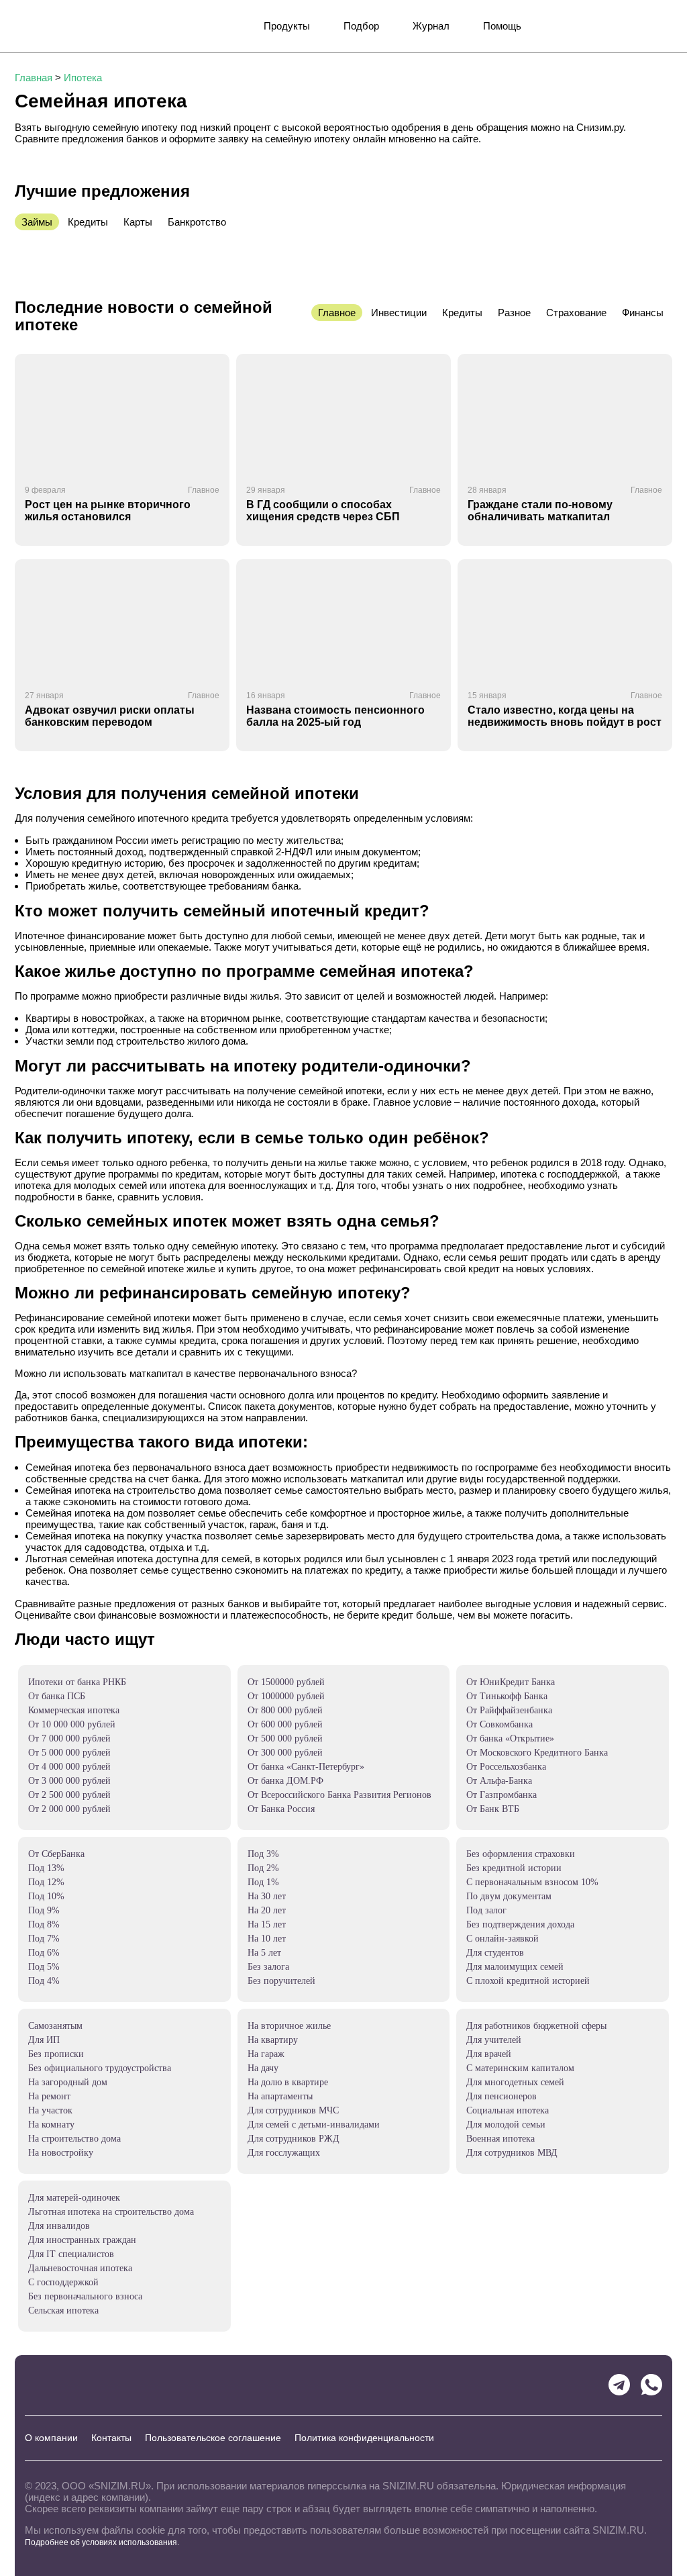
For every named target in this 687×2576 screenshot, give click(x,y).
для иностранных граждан (82, 2240)
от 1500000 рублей (286, 1682)
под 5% (44, 1967)
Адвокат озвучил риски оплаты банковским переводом (110, 716)
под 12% (46, 1882)
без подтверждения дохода (520, 1924)
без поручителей (281, 1981)
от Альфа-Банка (499, 1781)
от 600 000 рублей (285, 1724)
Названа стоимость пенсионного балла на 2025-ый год (335, 716)
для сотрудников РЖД (294, 2139)
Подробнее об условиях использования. (102, 2542)
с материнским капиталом (520, 2068)
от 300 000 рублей (285, 1753)
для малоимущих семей (515, 1967)
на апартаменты (280, 2096)
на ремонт (49, 2096)
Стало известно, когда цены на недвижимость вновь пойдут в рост (565, 716)
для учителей (494, 2040)
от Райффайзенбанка (509, 1710)
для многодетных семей (515, 2082)
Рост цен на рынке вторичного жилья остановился (108, 511)
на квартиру (273, 2040)
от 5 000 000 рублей (69, 1753)
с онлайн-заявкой (503, 1939)
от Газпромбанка (501, 1795)
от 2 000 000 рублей (69, 1809)
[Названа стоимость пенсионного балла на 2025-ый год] (343, 620)
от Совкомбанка (499, 1724)
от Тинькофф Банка (507, 1696)
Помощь (502, 26)
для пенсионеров (501, 2096)
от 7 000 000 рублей (69, 1738)
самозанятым (55, 2026)
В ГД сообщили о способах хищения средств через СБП (323, 511)
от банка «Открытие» (510, 1738)
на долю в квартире (288, 2082)
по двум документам (509, 1896)
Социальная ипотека (508, 2110)
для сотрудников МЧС (293, 2110)
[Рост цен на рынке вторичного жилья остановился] (122, 414)
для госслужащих (284, 2153)
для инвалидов (59, 2226)
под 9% (44, 1910)
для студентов (495, 1953)
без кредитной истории (514, 1868)
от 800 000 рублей (285, 1710)
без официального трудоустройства (100, 2068)
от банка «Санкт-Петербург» (306, 1767)
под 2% (263, 1868)
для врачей (489, 2054)
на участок (50, 2110)
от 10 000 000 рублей (72, 1724)
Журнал (431, 26)
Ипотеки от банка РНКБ (77, 1682)
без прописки (56, 2054)
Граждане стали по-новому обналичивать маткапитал (540, 511)
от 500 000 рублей (285, 1738)
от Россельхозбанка (506, 1767)
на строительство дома (74, 2139)
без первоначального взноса (85, 2296)
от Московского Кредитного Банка (537, 1753)
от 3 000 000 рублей (69, 1781)
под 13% (46, 1868)
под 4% (44, 1981)
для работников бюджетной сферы (536, 2026)
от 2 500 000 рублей (69, 1795)
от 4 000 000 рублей (69, 1767)
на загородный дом (68, 2082)
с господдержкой (63, 2282)
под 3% (263, 1854)
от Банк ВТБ (493, 1809)
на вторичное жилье (289, 2026)
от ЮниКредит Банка (511, 1682)
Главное (204, 490)
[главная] (64, 26)
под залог (486, 1910)
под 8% (44, 1924)
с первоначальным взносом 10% (532, 1882)
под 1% (263, 1882)
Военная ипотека (500, 2139)
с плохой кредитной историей (528, 1981)
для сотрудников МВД (512, 2153)
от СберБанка (56, 1854)
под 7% (44, 1939)
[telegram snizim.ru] (619, 2385)
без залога (268, 1967)
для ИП (44, 2040)
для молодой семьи (506, 2125)
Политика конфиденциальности (364, 2438)
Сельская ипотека (63, 2310)
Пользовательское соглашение (213, 2438)
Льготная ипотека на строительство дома (111, 2212)
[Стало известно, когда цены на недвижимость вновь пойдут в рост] (565, 620)
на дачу (263, 2068)
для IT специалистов (71, 2254)
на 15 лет (267, 1924)
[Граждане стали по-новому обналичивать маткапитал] (565, 414)
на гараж (266, 2054)
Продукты (287, 26)
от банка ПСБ (57, 1696)
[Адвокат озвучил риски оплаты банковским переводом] (122, 620)
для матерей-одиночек (74, 2198)
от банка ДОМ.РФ (285, 1781)
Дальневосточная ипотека (80, 2268)
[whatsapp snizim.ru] (651, 2385)
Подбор (361, 26)
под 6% (44, 1953)
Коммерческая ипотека (74, 1710)
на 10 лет (267, 1939)
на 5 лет (264, 1953)
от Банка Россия (281, 1809)
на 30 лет (267, 1896)
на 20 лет (267, 1910)
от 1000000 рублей (286, 1696)
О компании (51, 2438)
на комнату (51, 2125)
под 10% (46, 1896)
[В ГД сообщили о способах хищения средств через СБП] (343, 414)
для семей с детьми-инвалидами (314, 2125)
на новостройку (61, 2153)
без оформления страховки (521, 1854)
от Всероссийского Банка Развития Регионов (339, 1795)
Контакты (111, 2438)
